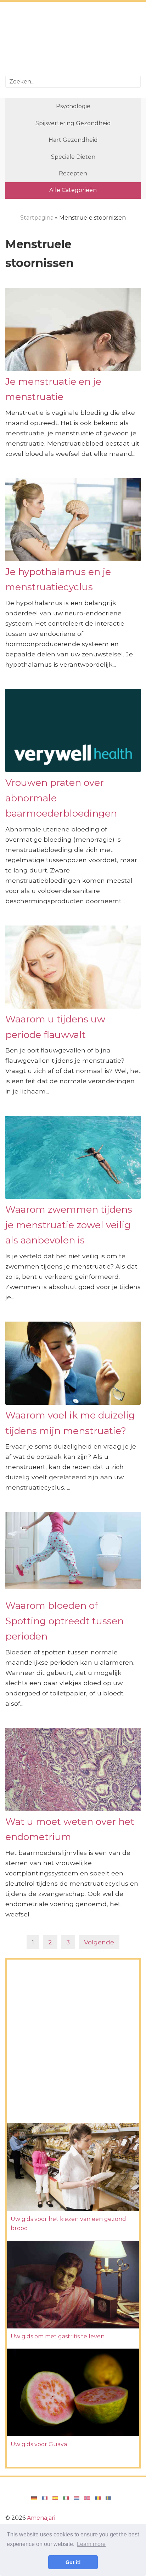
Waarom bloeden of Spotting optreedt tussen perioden (64, 1621)
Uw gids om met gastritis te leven (58, 2336)
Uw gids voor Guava (39, 2444)
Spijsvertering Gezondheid (73, 123)
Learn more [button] (91, 2544)
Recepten (73, 173)
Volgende (99, 1942)
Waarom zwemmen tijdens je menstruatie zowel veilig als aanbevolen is (69, 1225)
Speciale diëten (73, 157)
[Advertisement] (73, 40)
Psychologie (73, 106)
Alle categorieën (73, 190)
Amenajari (41, 2518)
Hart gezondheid (73, 140)
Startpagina (37, 218)
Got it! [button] (73, 2562)
